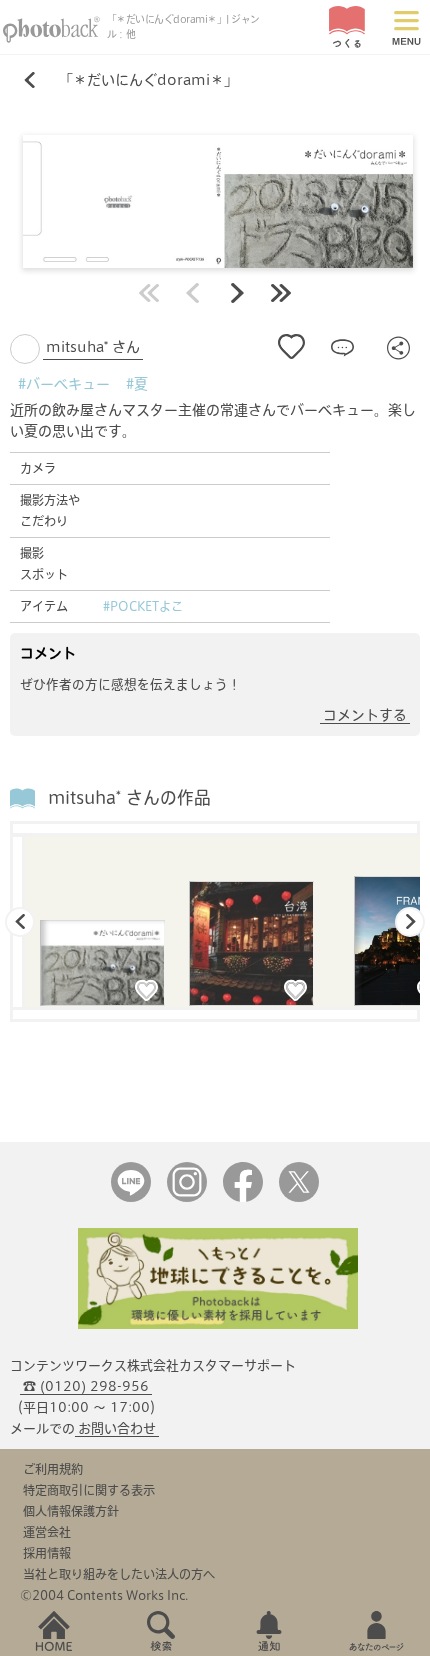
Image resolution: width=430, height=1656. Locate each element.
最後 (281, 293)
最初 (149, 293)
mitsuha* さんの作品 (129, 797)
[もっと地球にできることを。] (218, 1324)
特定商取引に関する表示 (89, 1490)
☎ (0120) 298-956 (86, 1386)
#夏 (137, 384)
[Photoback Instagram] (187, 1197)
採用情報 (47, 1553)
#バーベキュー (64, 384)
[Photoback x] (299, 1197)
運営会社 (47, 1532)
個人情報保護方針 (71, 1511)
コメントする (365, 715)
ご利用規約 (53, 1469)
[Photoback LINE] (131, 1197)
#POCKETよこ (143, 606)
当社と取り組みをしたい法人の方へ (119, 1574)
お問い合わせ (117, 1428)
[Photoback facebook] (243, 1197)
